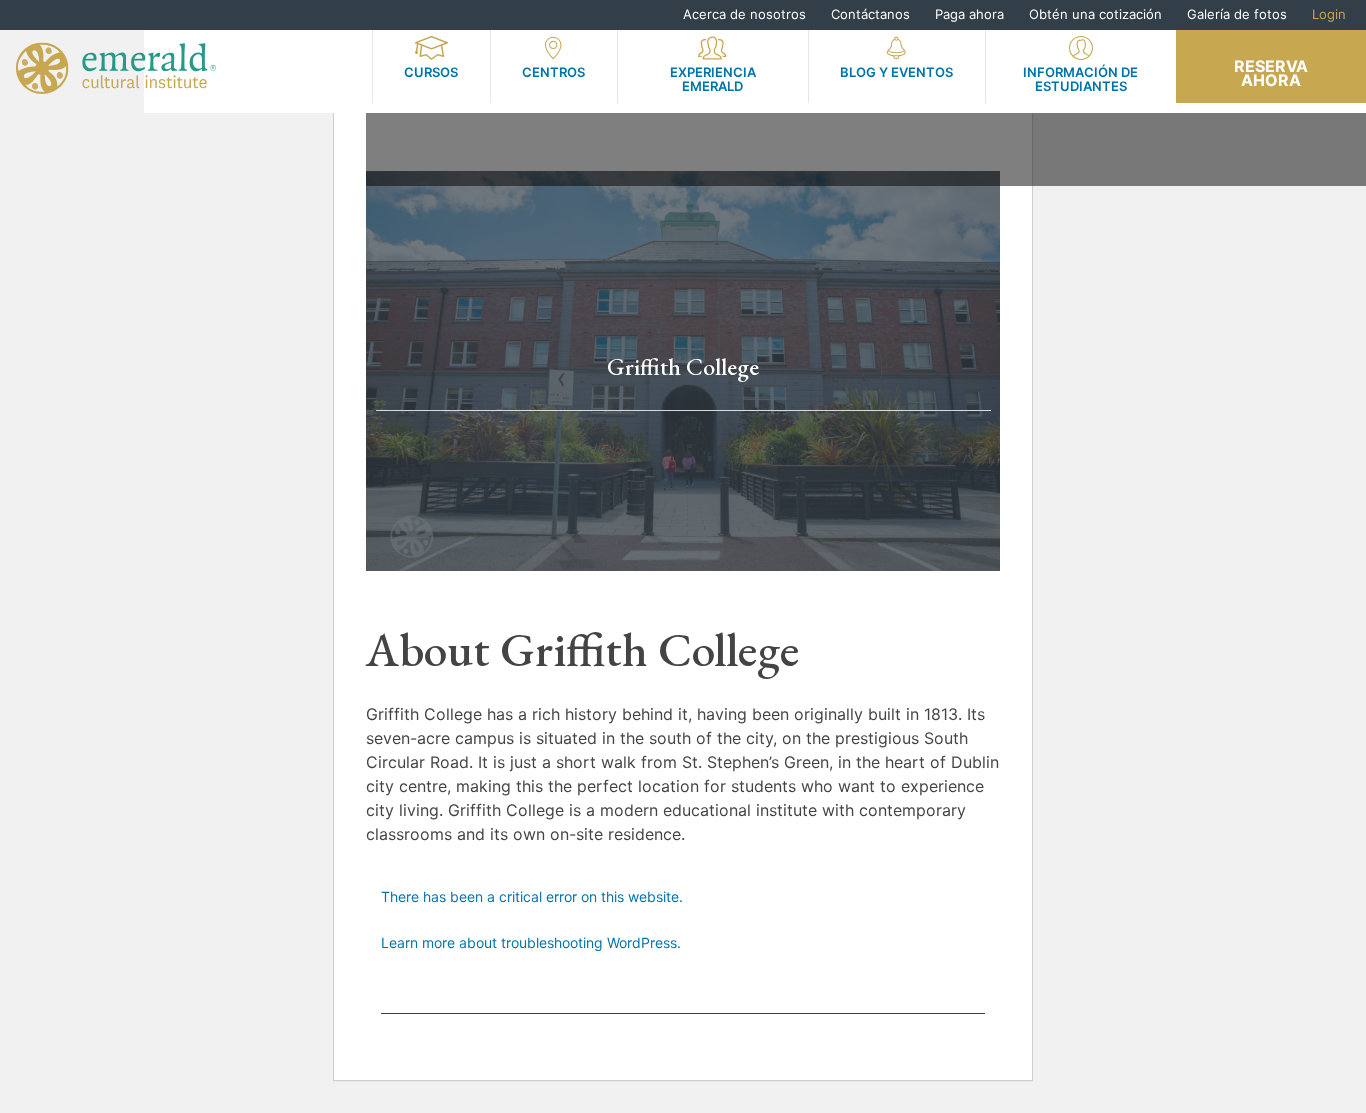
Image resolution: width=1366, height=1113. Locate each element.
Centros (553, 72)
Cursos (431, 72)
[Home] (116, 68)
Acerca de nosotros (744, 14)
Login (1329, 14)
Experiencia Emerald (713, 79)
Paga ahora (969, 14)
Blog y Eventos (896, 72)
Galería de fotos (1237, 14)
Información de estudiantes (1080, 79)
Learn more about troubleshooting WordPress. (531, 942)
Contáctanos (870, 14)
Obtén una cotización (1095, 14)
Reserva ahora (1271, 73)
